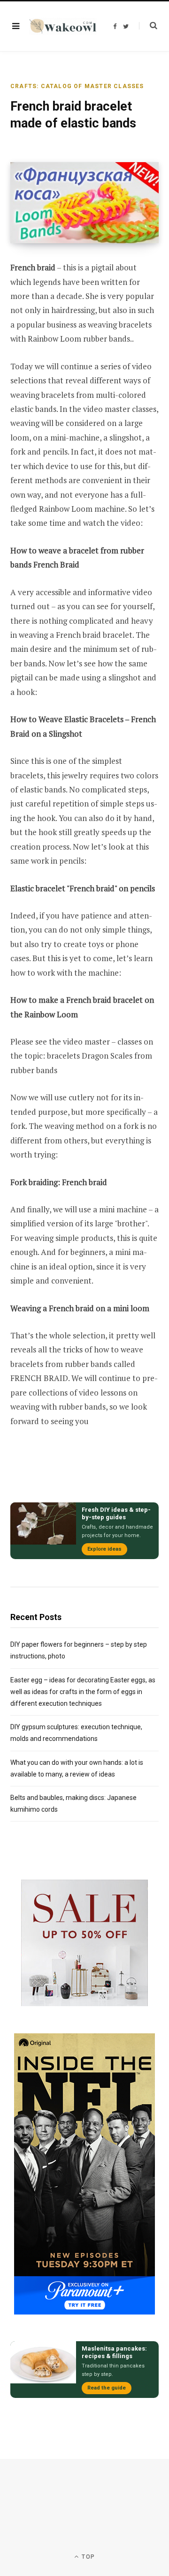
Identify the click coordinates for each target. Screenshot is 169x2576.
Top (87, 2557)
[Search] (148, 26)
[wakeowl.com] (63, 26)
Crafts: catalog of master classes (77, 86)
